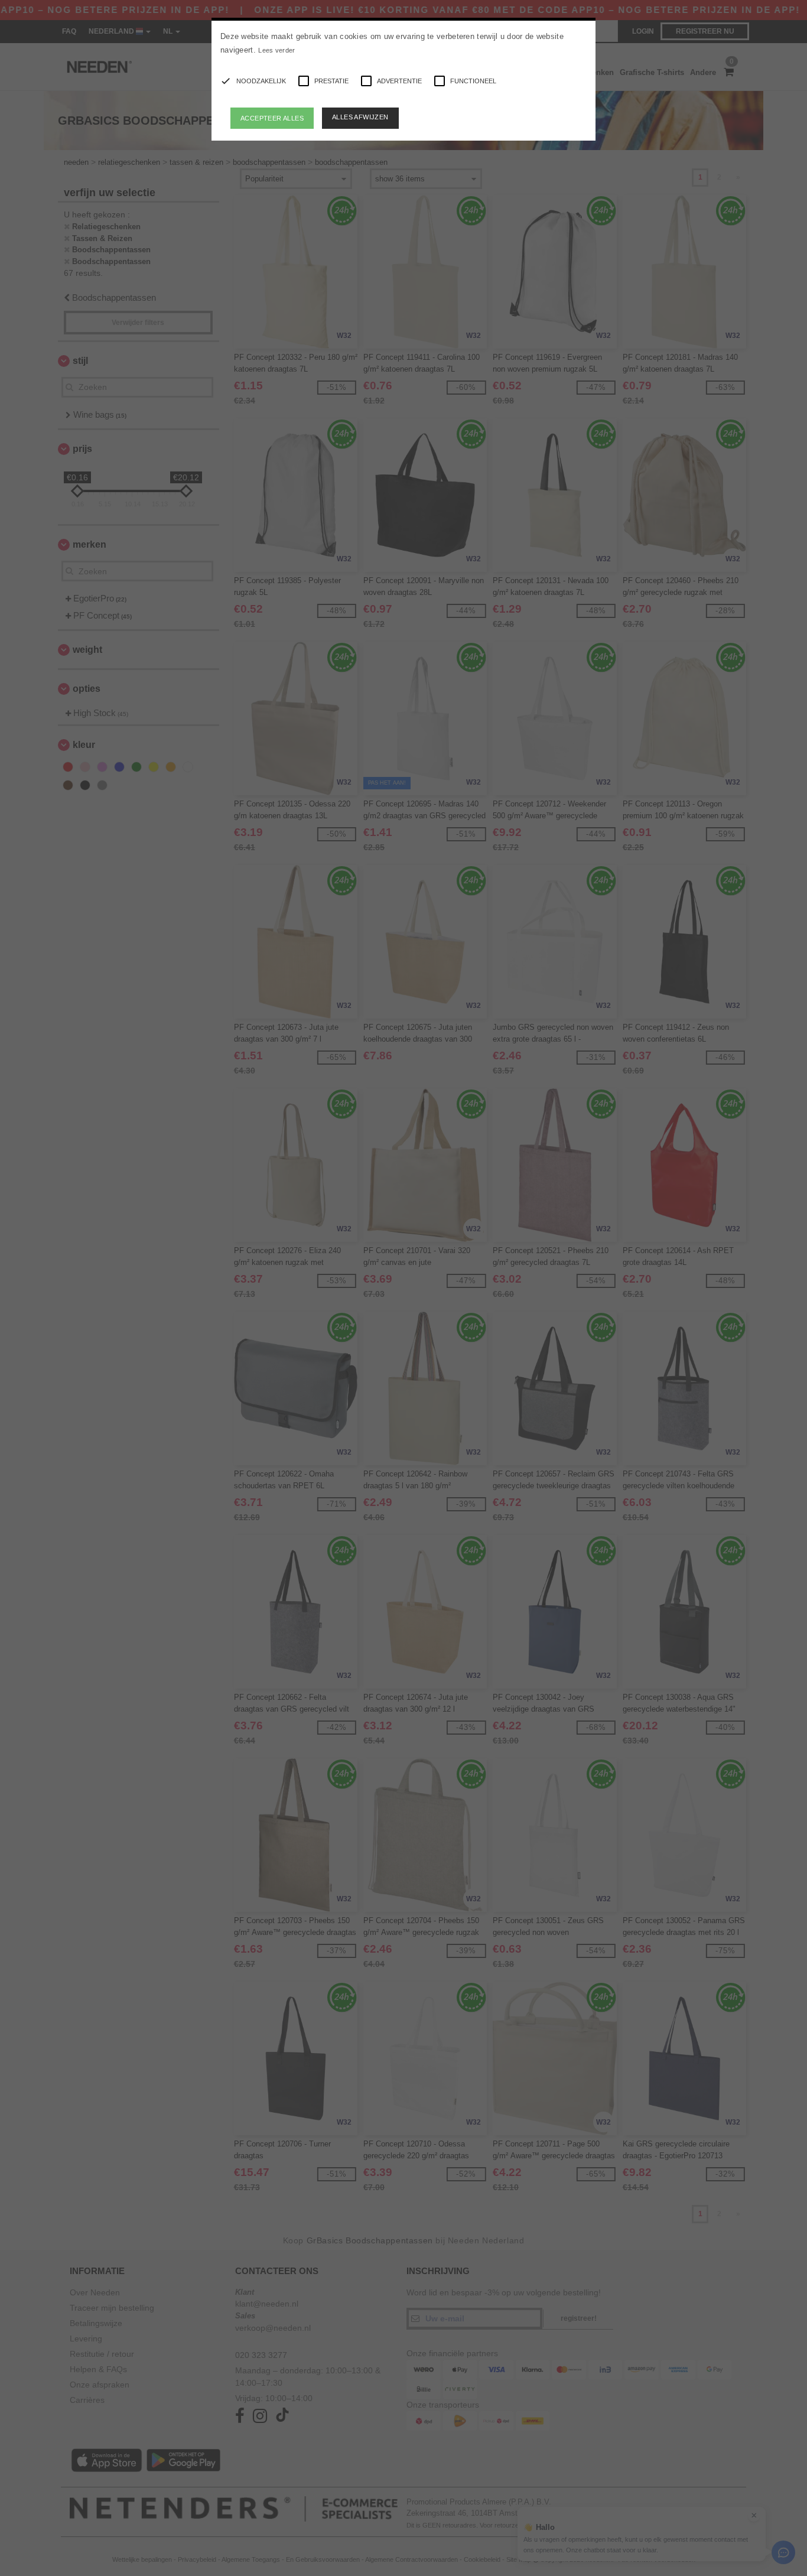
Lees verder (276, 50)
